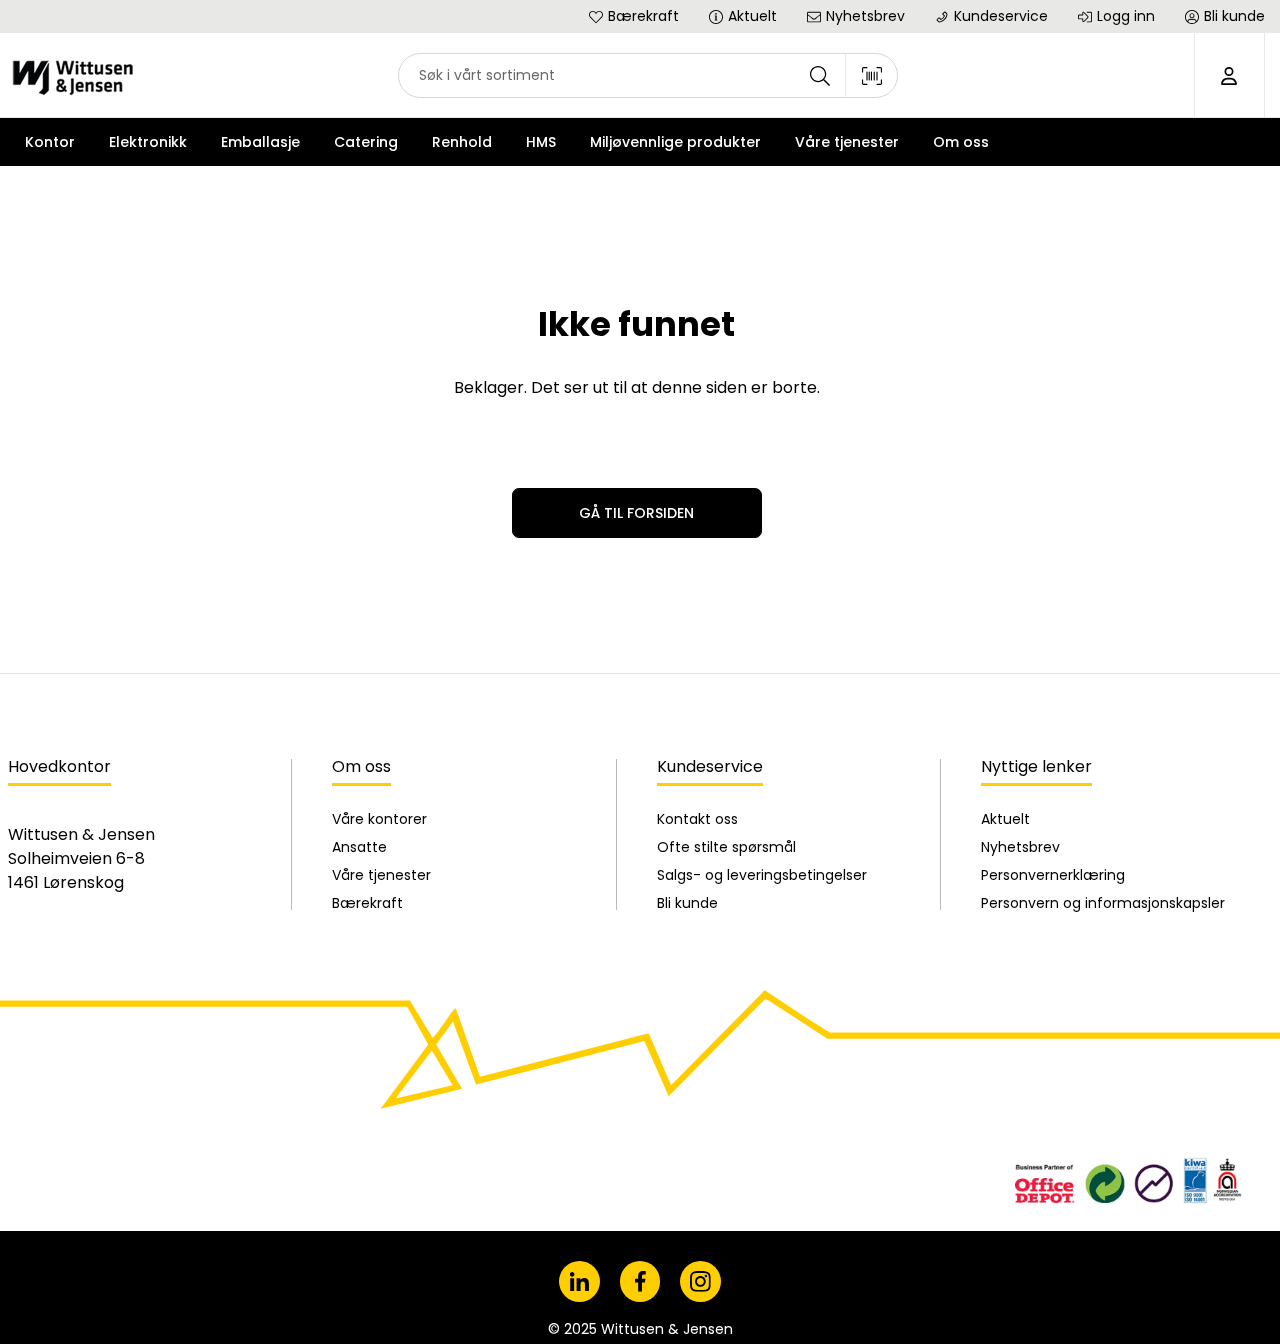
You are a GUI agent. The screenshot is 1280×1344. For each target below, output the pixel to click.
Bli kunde (687, 903)
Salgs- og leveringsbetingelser (762, 875)
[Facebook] (640, 1281)
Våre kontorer (379, 819)
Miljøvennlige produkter (675, 142)
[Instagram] (700, 1281)
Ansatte (359, 847)
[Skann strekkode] (872, 75)
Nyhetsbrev (1020, 847)
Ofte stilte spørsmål (726, 847)
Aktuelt (1005, 819)
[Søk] (820, 75)
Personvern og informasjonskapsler (1103, 903)
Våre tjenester (381, 875)
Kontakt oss (697, 819)
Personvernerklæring (1053, 875)
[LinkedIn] (579, 1281)
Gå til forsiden (636, 513)
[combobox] (648, 75)
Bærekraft (367, 903)
